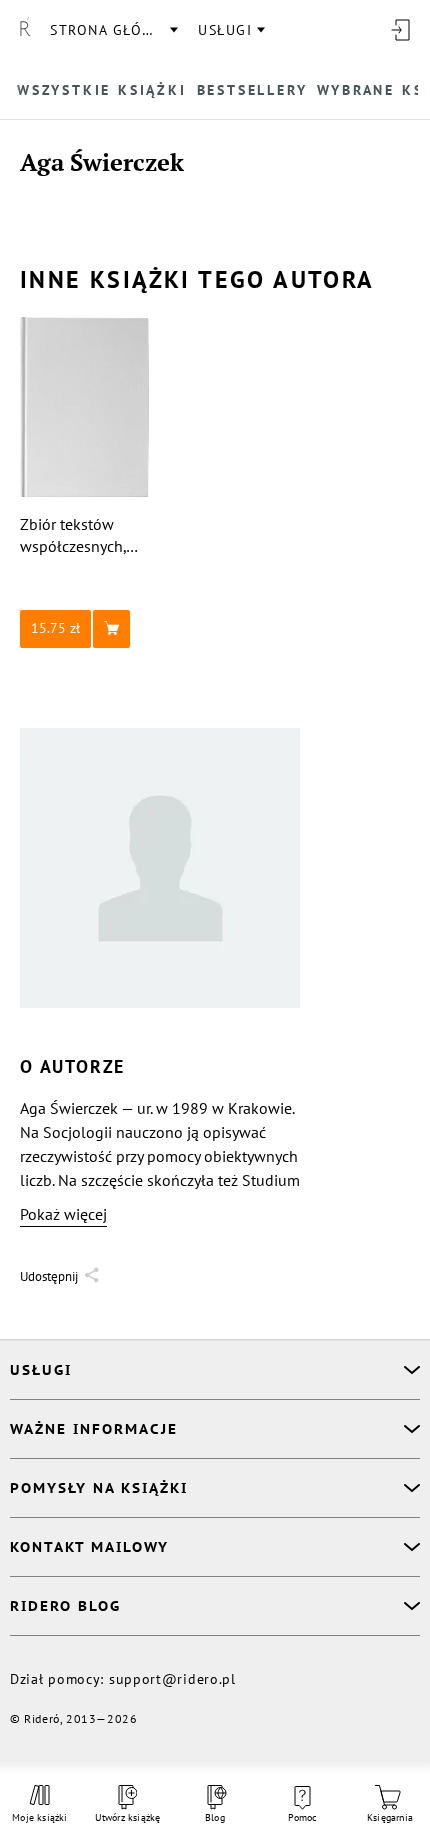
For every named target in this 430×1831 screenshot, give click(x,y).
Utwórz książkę (128, 1817)
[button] (85, 629)
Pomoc (303, 1817)
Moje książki (39, 1817)
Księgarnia (390, 1817)
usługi (225, 30)
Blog (215, 1817)
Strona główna (113, 30)
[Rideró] (25, 30)
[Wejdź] (400, 30)
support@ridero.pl (172, 1679)
